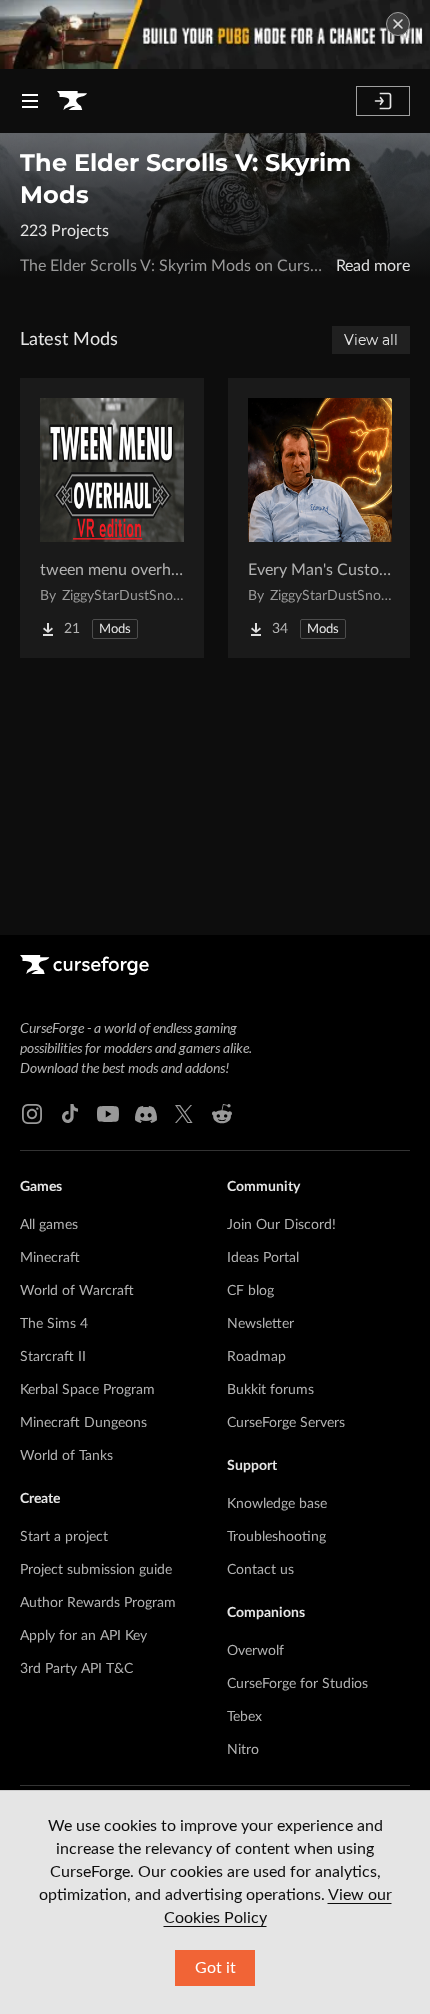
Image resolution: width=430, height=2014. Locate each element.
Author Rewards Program (98, 1603)
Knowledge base (277, 1504)
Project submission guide (96, 1570)
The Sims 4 (54, 1324)
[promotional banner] (215, 34)
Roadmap (256, 1357)
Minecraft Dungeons (83, 1423)
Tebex (244, 1717)
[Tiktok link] (70, 1114)
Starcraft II (53, 1357)
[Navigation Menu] (30, 101)
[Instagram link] (32, 1114)
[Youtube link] (108, 1114)
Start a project (64, 1537)
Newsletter (260, 1324)
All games (49, 1225)
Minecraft (50, 1258)
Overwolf (255, 1651)
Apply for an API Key (83, 1636)
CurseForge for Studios (297, 1684)
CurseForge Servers (286, 1423)
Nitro (243, 1750)
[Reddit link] (222, 1114)
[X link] (184, 1114)
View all (371, 340)
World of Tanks (66, 1456)
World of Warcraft (77, 1291)
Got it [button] (215, 1968)
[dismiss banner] (398, 24)
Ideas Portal (263, 1258)
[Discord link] (146, 1114)
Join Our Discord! (281, 1225)
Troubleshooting (276, 1537)
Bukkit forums (270, 1390)
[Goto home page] (72, 101)
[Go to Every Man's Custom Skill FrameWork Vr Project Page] (320, 518)
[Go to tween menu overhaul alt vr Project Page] (112, 518)
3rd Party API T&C (76, 1669)
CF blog (250, 1291)
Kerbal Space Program (87, 1390)
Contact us (260, 1570)
